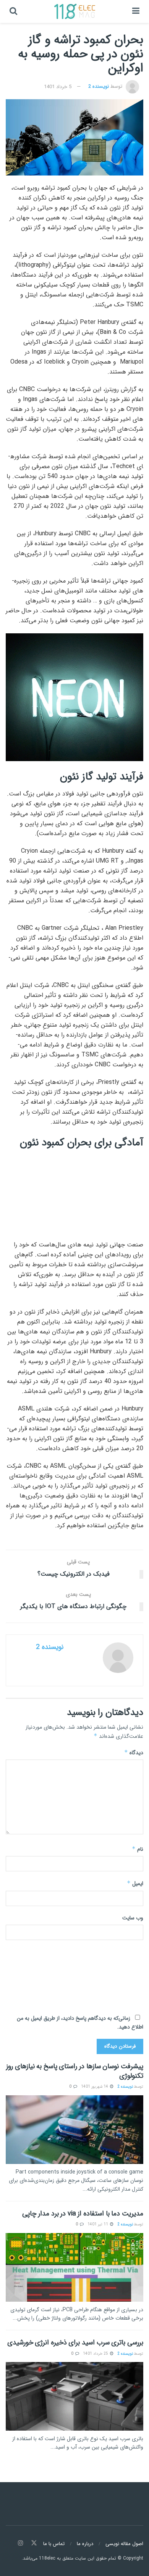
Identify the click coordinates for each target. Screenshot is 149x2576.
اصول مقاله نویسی (124, 2544)
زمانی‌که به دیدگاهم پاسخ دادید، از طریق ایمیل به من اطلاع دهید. (80, 2022)
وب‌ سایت (133, 1918)
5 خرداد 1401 (58, 87)
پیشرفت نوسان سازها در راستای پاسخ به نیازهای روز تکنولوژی (75, 2071)
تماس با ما (54, 2544)
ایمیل (135, 1884)
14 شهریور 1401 (95, 2087)
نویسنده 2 (99, 87)
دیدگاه (134, 1753)
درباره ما (85, 2544)
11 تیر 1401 (98, 2224)
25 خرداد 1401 (96, 2354)
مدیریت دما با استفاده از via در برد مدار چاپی (83, 2214)
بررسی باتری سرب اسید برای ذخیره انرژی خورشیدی (75, 2343)
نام (138, 1849)
